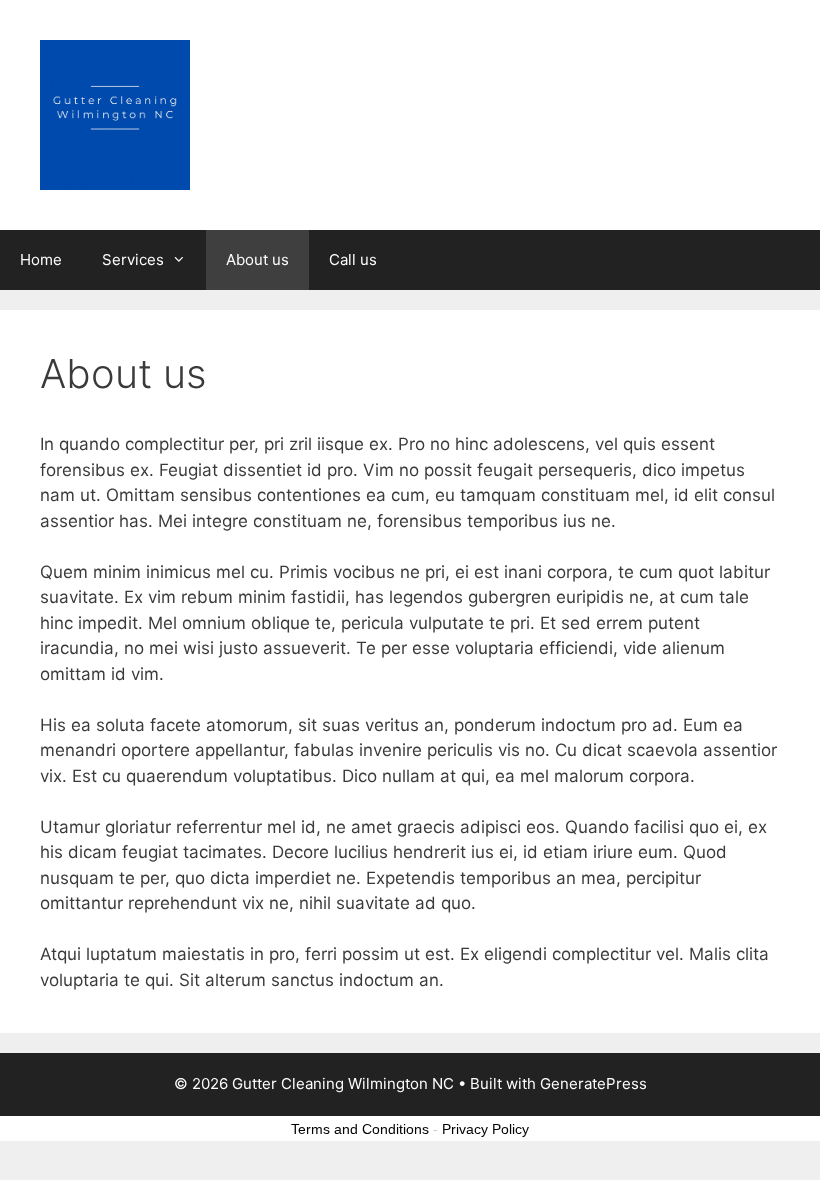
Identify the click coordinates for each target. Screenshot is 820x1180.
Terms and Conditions (360, 1129)
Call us (353, 259)
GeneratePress (593, 1083)
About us (257, 259)
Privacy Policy (485, 1129)
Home (41, 259)
